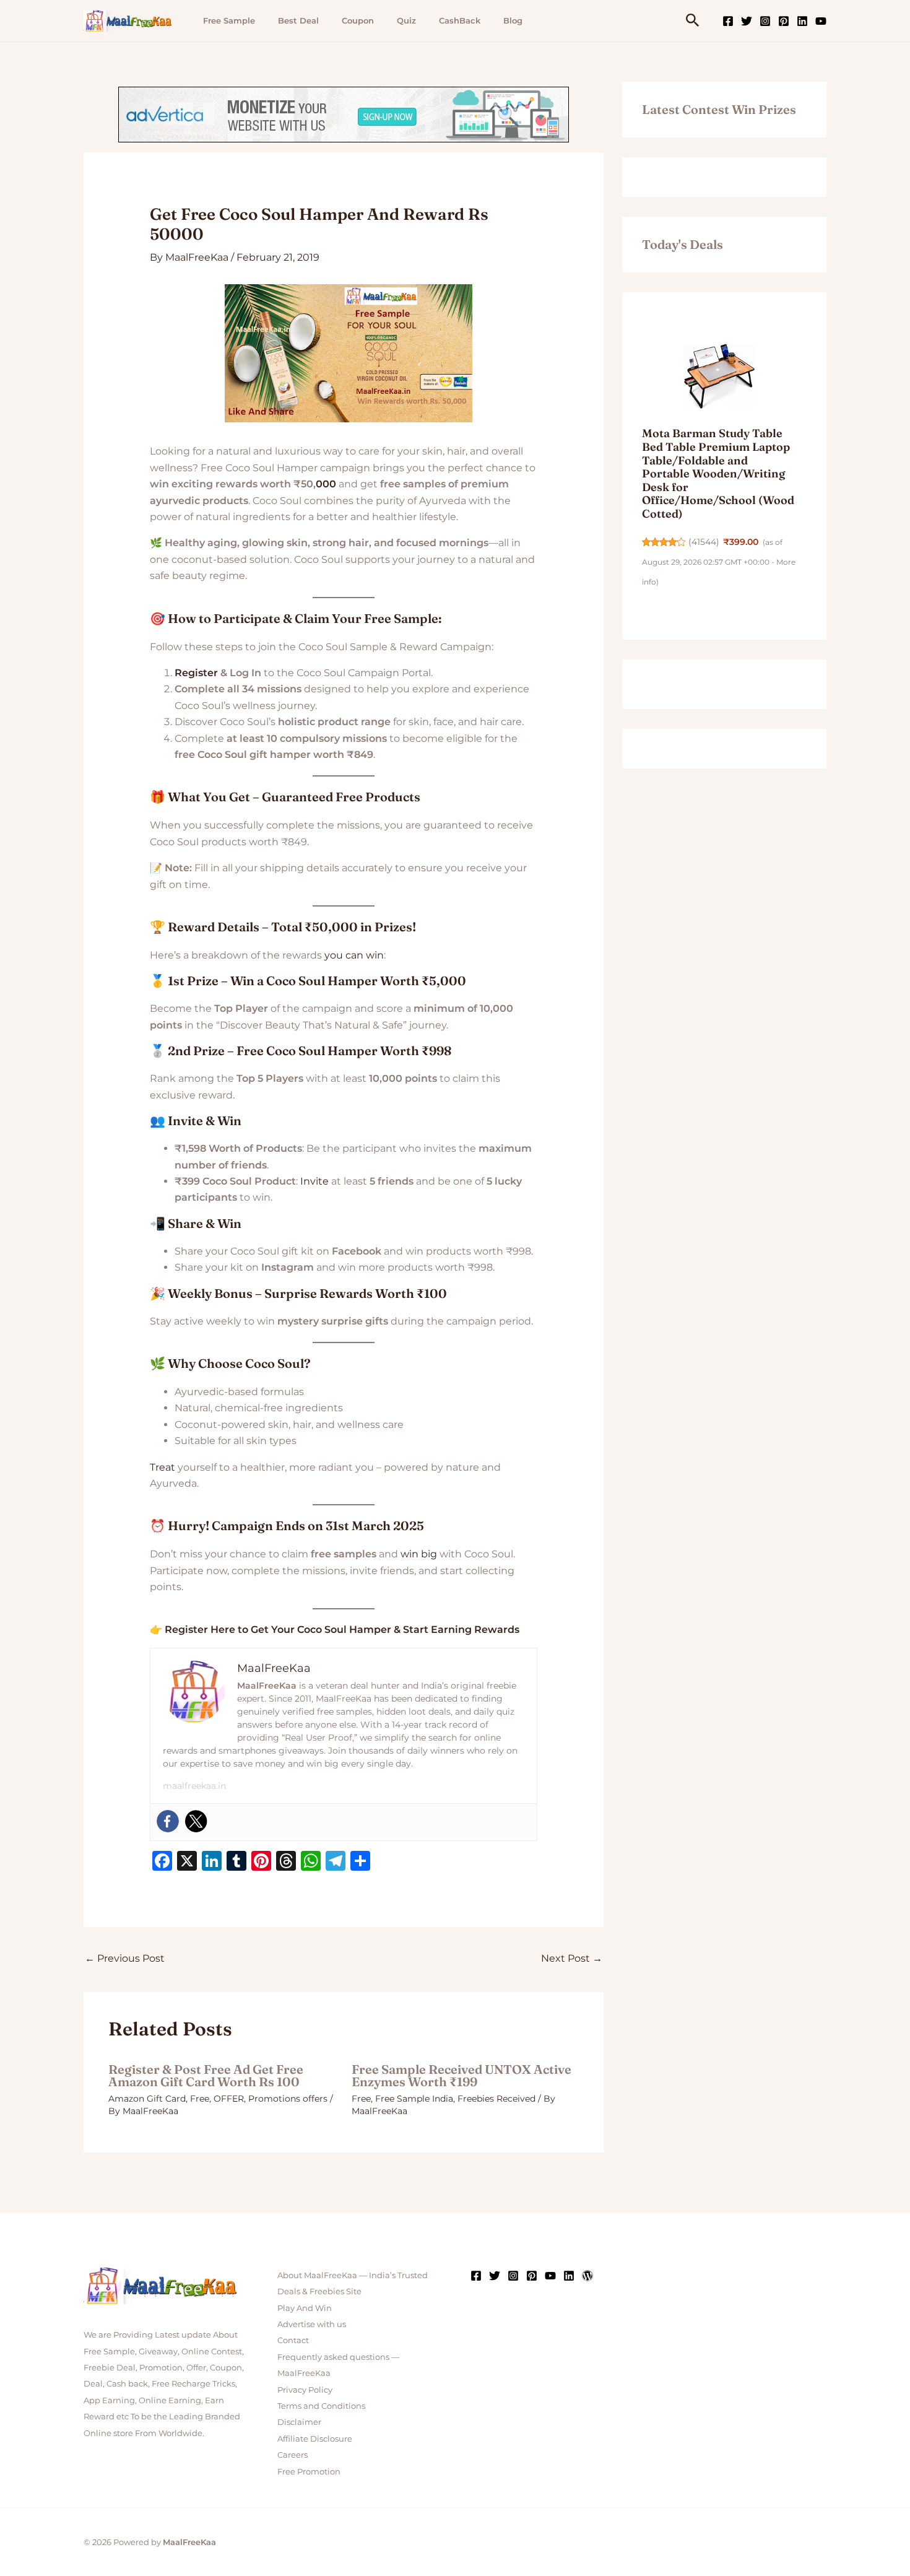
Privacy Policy (305, 2390)
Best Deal (298, 20)
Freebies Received (496, 2099)
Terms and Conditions (321, 2406)
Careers (292, 2455)
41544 (704, 542)
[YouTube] (821, 21)
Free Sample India (414, 2099)
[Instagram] (765, 21)
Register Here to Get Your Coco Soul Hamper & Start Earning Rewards (342, 1630)
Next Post (572, 1958)
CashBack (460, 20)
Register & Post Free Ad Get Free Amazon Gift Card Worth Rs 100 (206, 2075)
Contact (293, 2340)
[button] (693, 21)
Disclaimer (299, 2422)
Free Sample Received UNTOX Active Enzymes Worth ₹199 (461, 2075)
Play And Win (305, 2308)
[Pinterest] (784, 21)
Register (196, 673)
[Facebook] (728, 21)
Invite (314, 1181)
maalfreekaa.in (194, 1786)
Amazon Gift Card (147, 2099)
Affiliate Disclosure (315, 2439)
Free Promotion (309, 2471)
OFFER (229, 2099)
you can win (354, 955)
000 (326, 484)
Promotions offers (288, 2099)
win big (419, 1554)
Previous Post (125, 1958)
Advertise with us (312, 2324)
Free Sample (229, 20)
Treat (162, 1467)
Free (200, 2099)
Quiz (406, 20)
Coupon (358, 20)
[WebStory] (587, 2276)
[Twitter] (747, 21)
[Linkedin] (802, 21)
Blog (513, 20)
